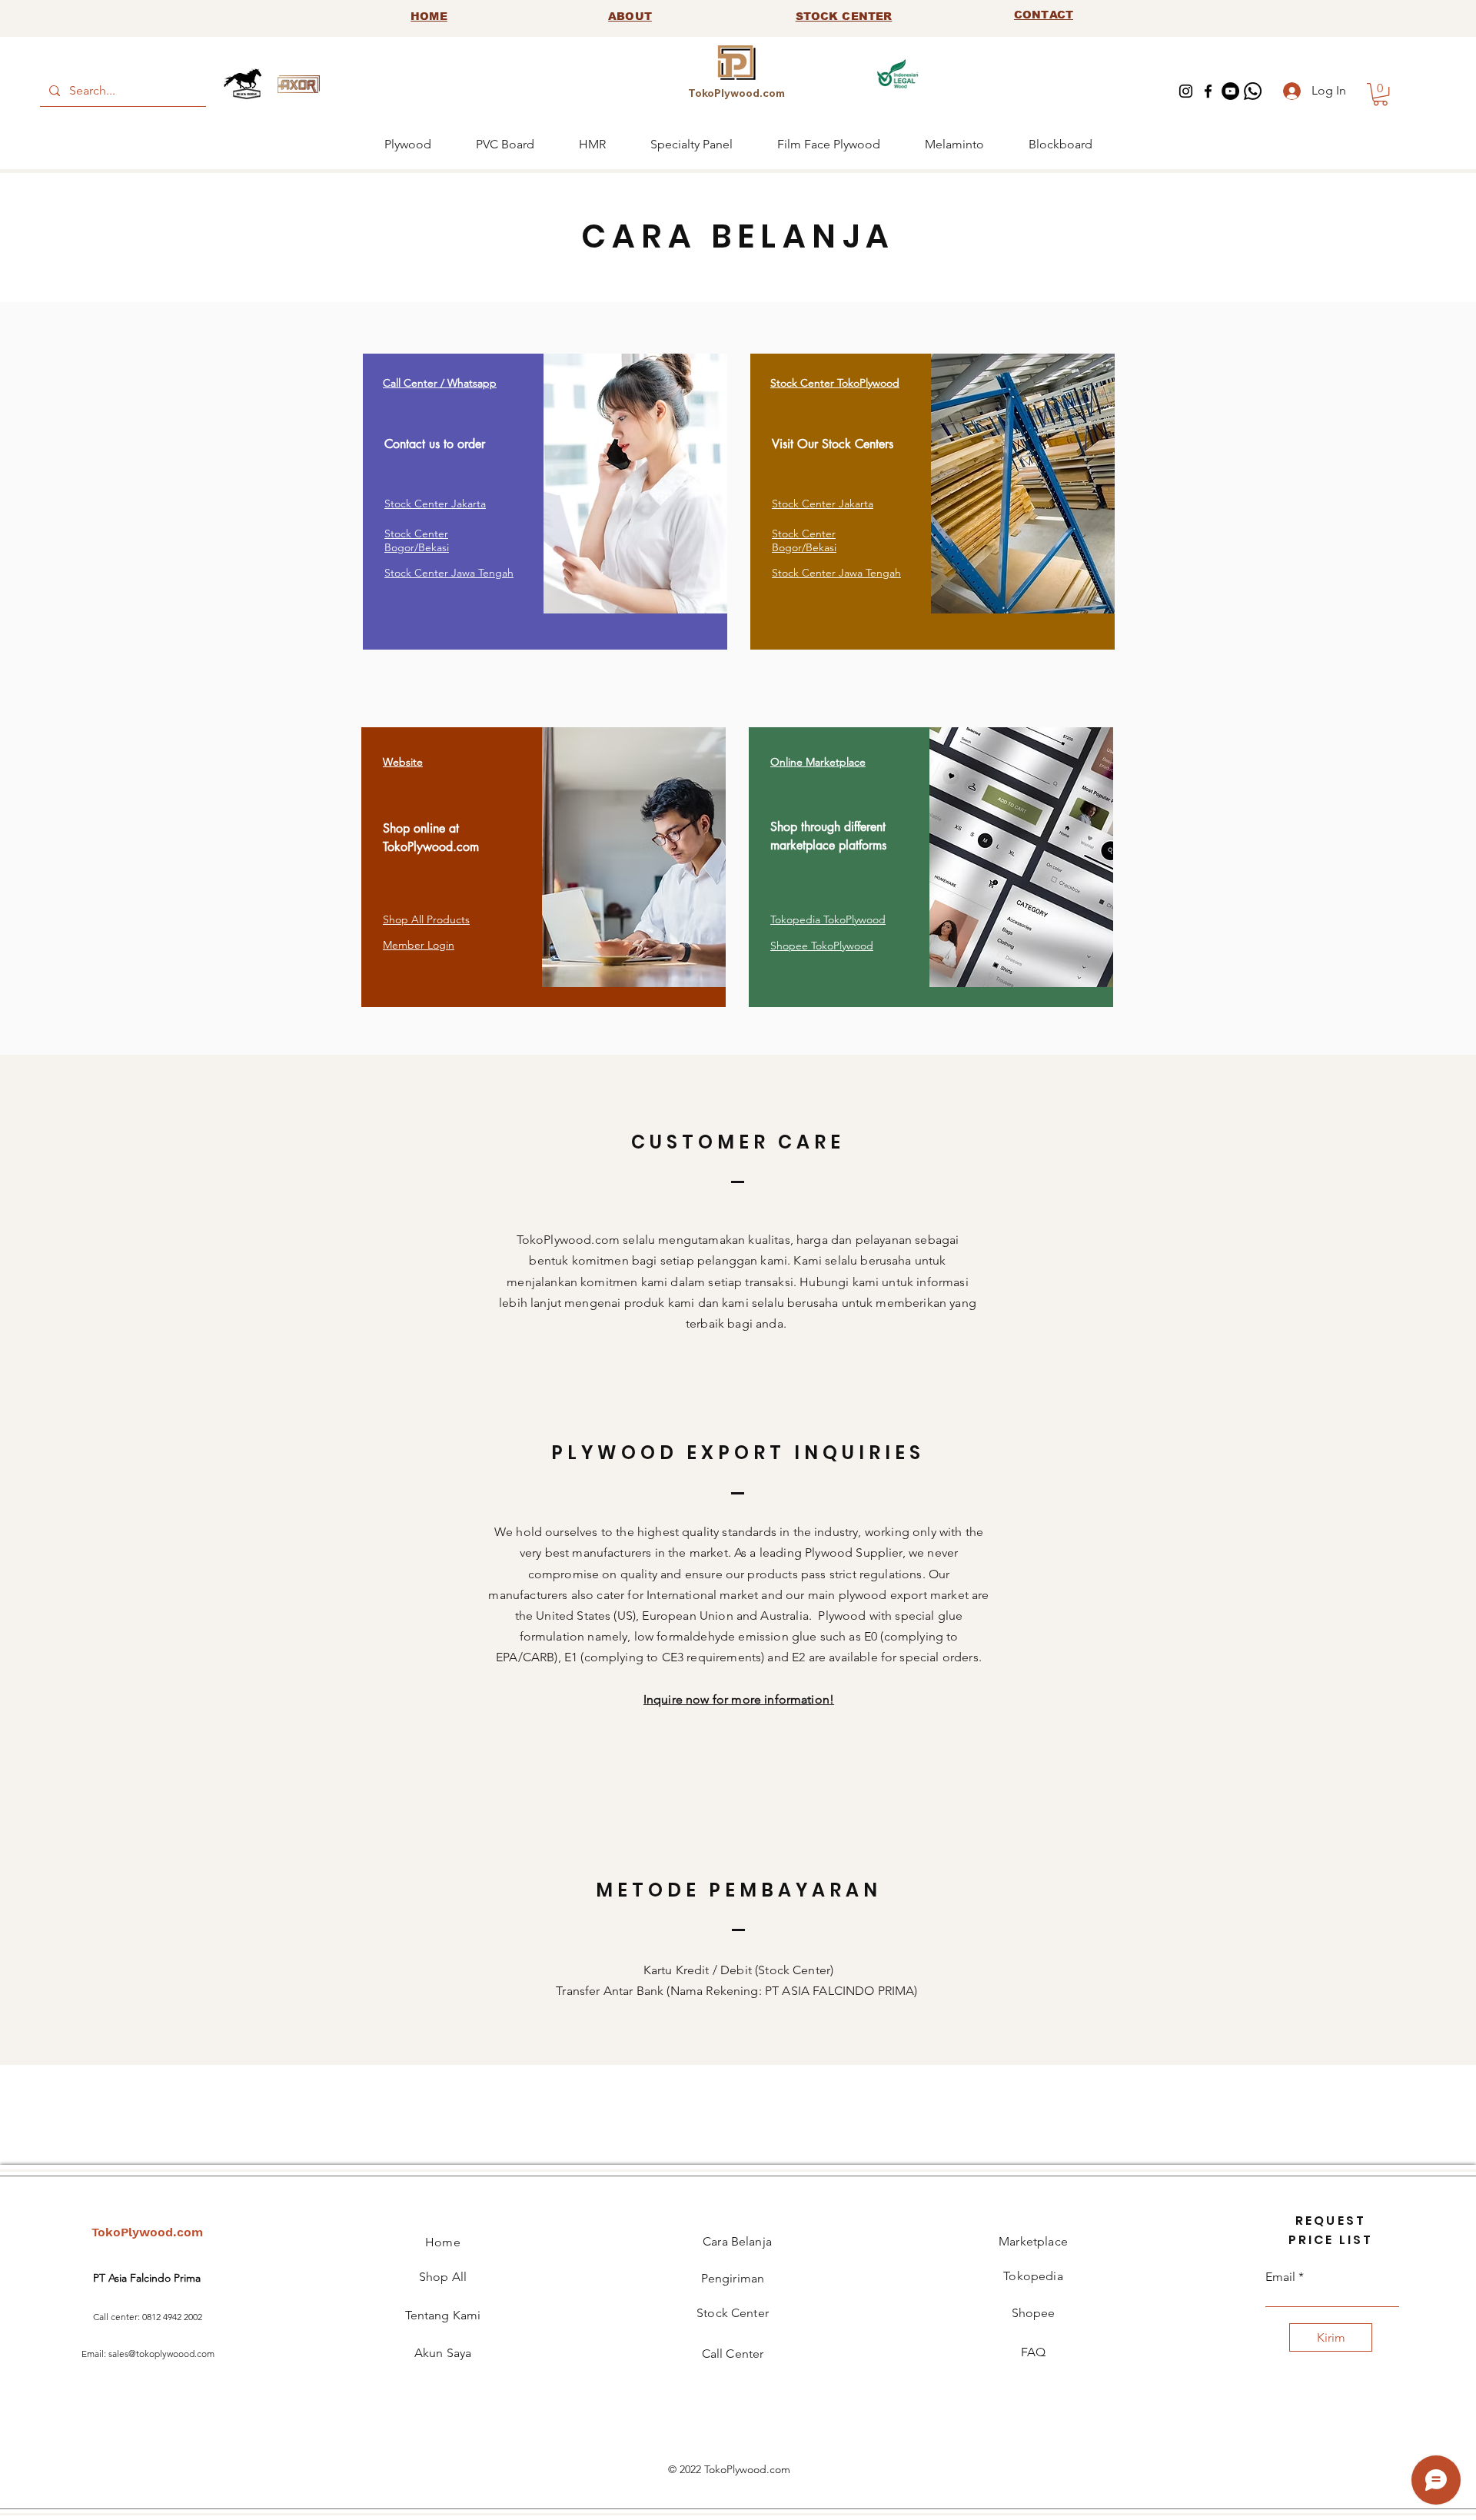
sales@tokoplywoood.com (161, 2354)
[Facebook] (1208, 91)
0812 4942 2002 (172, 2317)
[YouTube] (1230, 91)
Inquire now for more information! (739, 1699)
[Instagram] (1186, 91)
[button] (1380, 94)
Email (1280, 2277)
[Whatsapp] (1253, 91)
